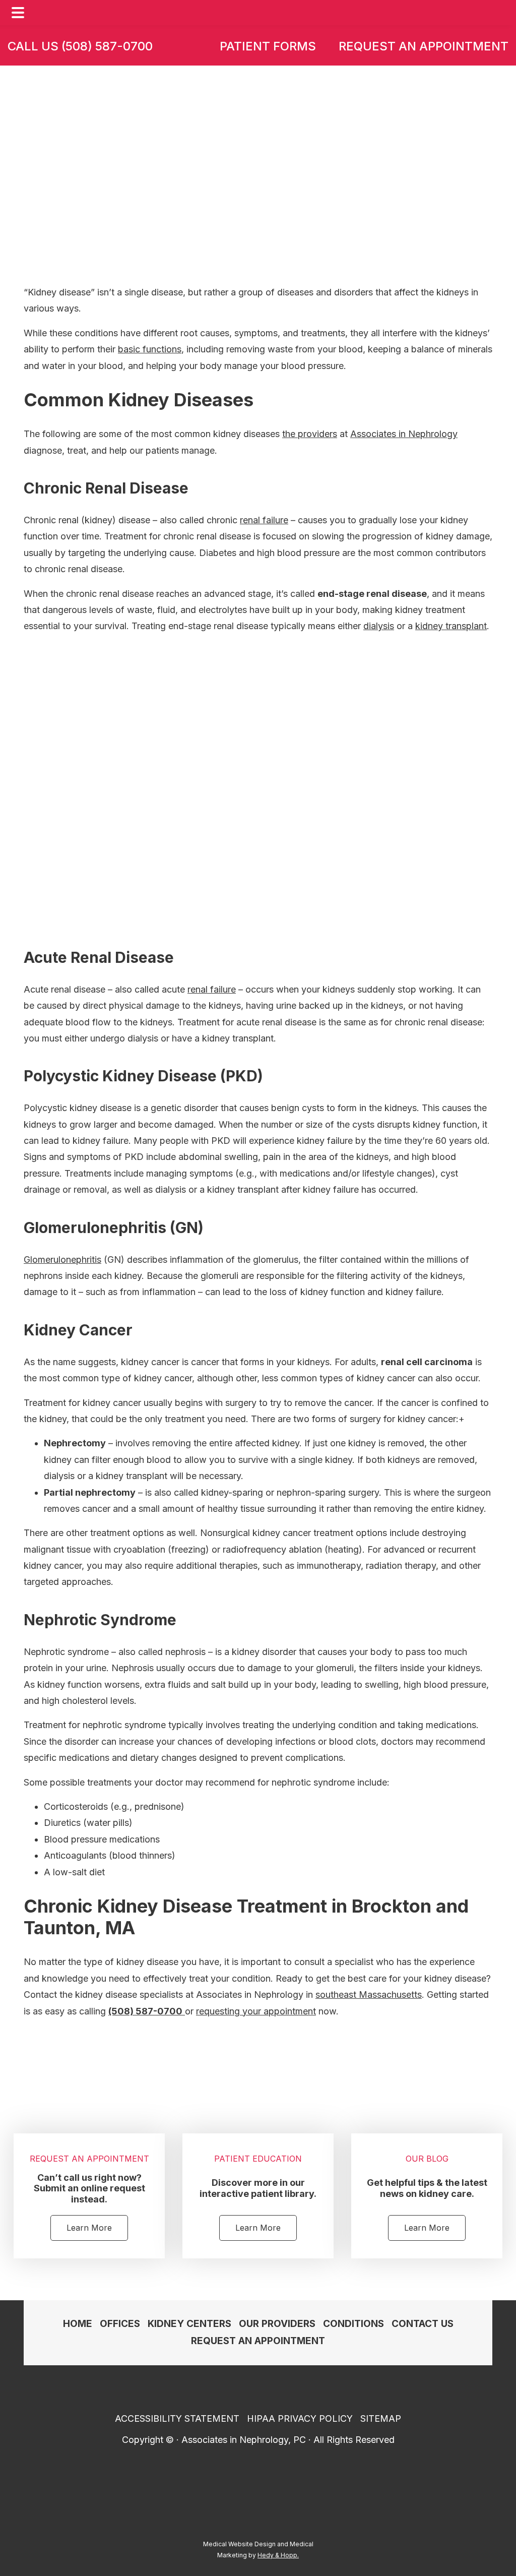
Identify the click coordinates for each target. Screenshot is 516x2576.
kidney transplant (451, 626)
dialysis (379, 626)
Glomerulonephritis (62, 1260)
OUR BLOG (427, 2159)
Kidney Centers (189, 2324)
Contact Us (423, 2324)
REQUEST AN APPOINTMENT (89, 2159)
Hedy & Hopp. (278, 2555)
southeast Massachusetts (369, 1995)
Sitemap (381, 2418)
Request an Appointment (424, 46)
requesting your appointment (256, 2011)
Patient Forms (268, 46)
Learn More (89, 2228)
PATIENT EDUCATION (258, 2159)
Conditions (217, 154)
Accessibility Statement (177, 2418)
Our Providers (277, 2324)
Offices (120, 2324)
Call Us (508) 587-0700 (80, 46)
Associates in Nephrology (404, 434)
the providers (310, 434)
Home (153, 154)
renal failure (264, 520)
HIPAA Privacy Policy (300, 2418)
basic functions (150, 349)
